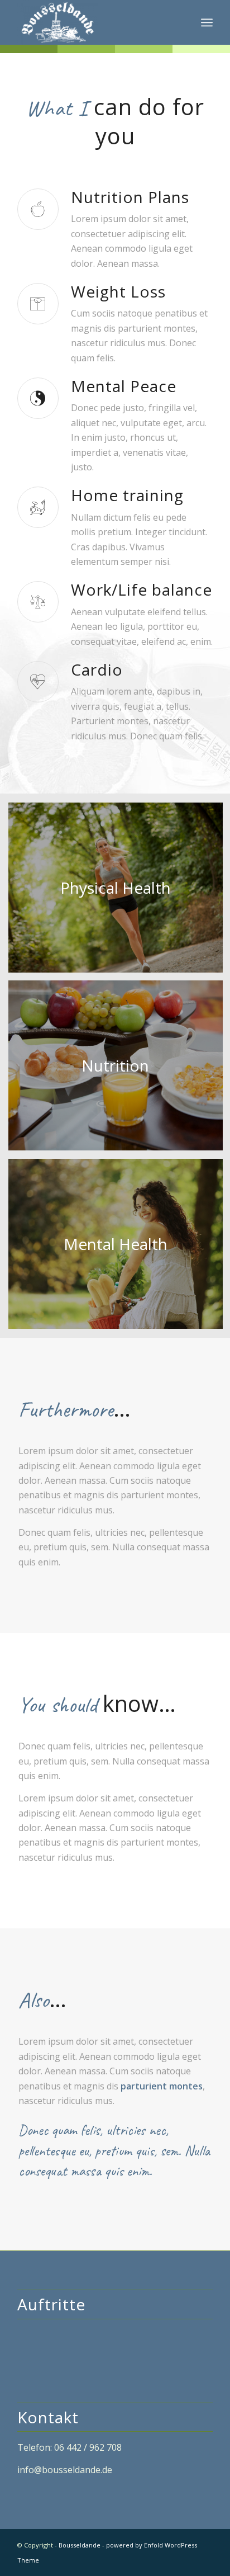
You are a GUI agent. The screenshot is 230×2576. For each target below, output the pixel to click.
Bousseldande (80, 2545)
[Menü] (207, 22)
